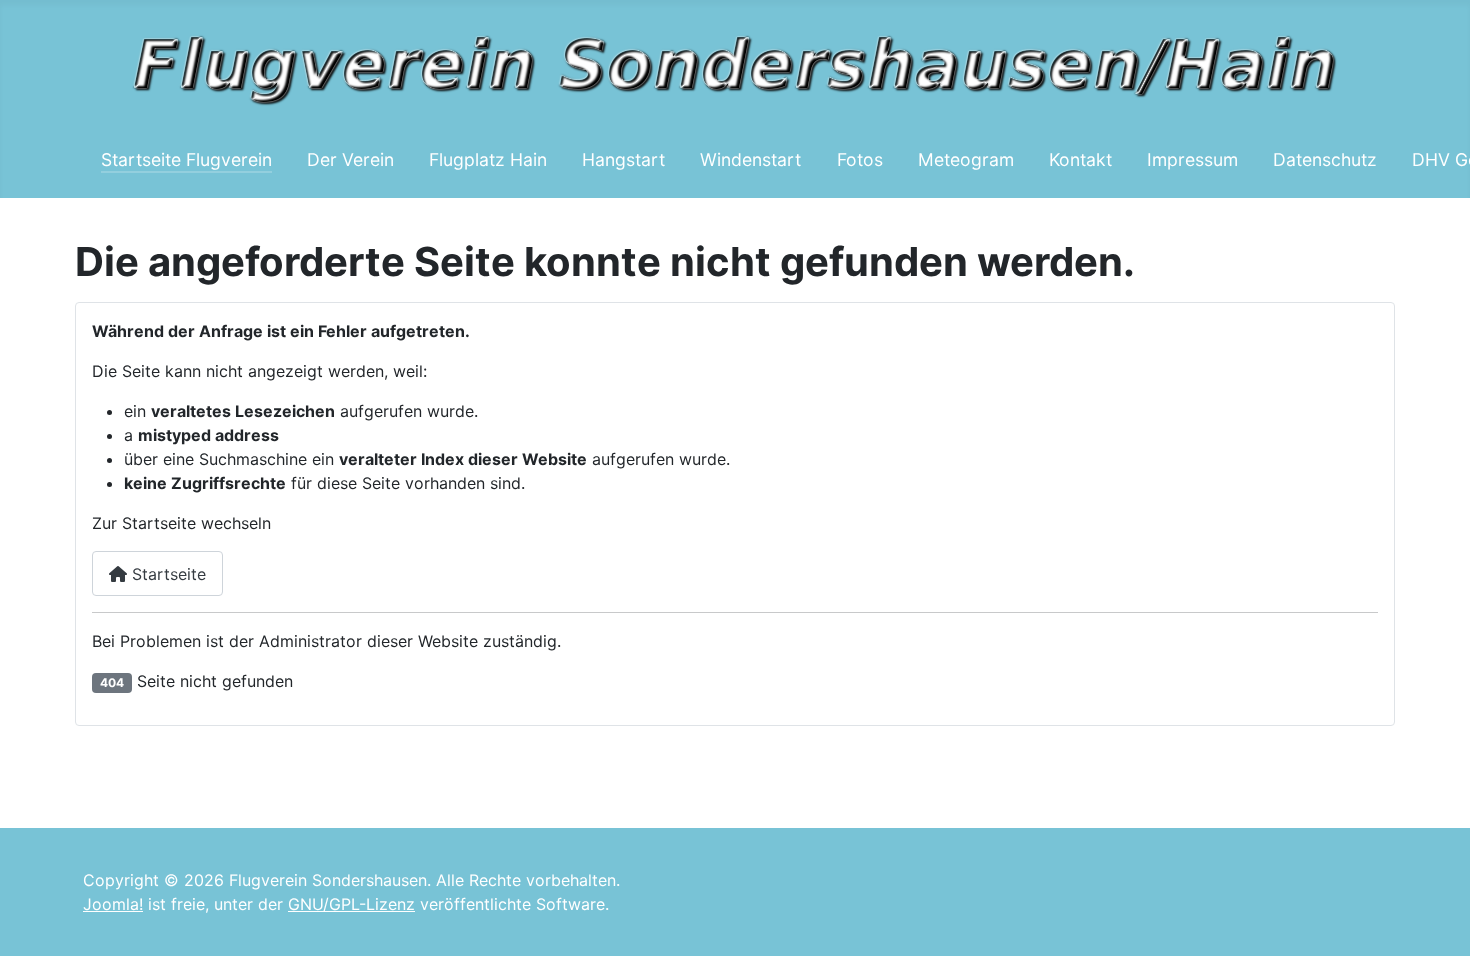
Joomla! (113, 904)
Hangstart (623, 159)
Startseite (166, 574)
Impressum (1192, 159)
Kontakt (1080, 159)
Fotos (860, 159)
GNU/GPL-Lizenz (351, 904)
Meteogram (966, 159)
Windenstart (750, 159)
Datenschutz (1325, 159)
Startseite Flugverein (186, 159)
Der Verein (350, 159)
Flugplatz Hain (488, 159)
